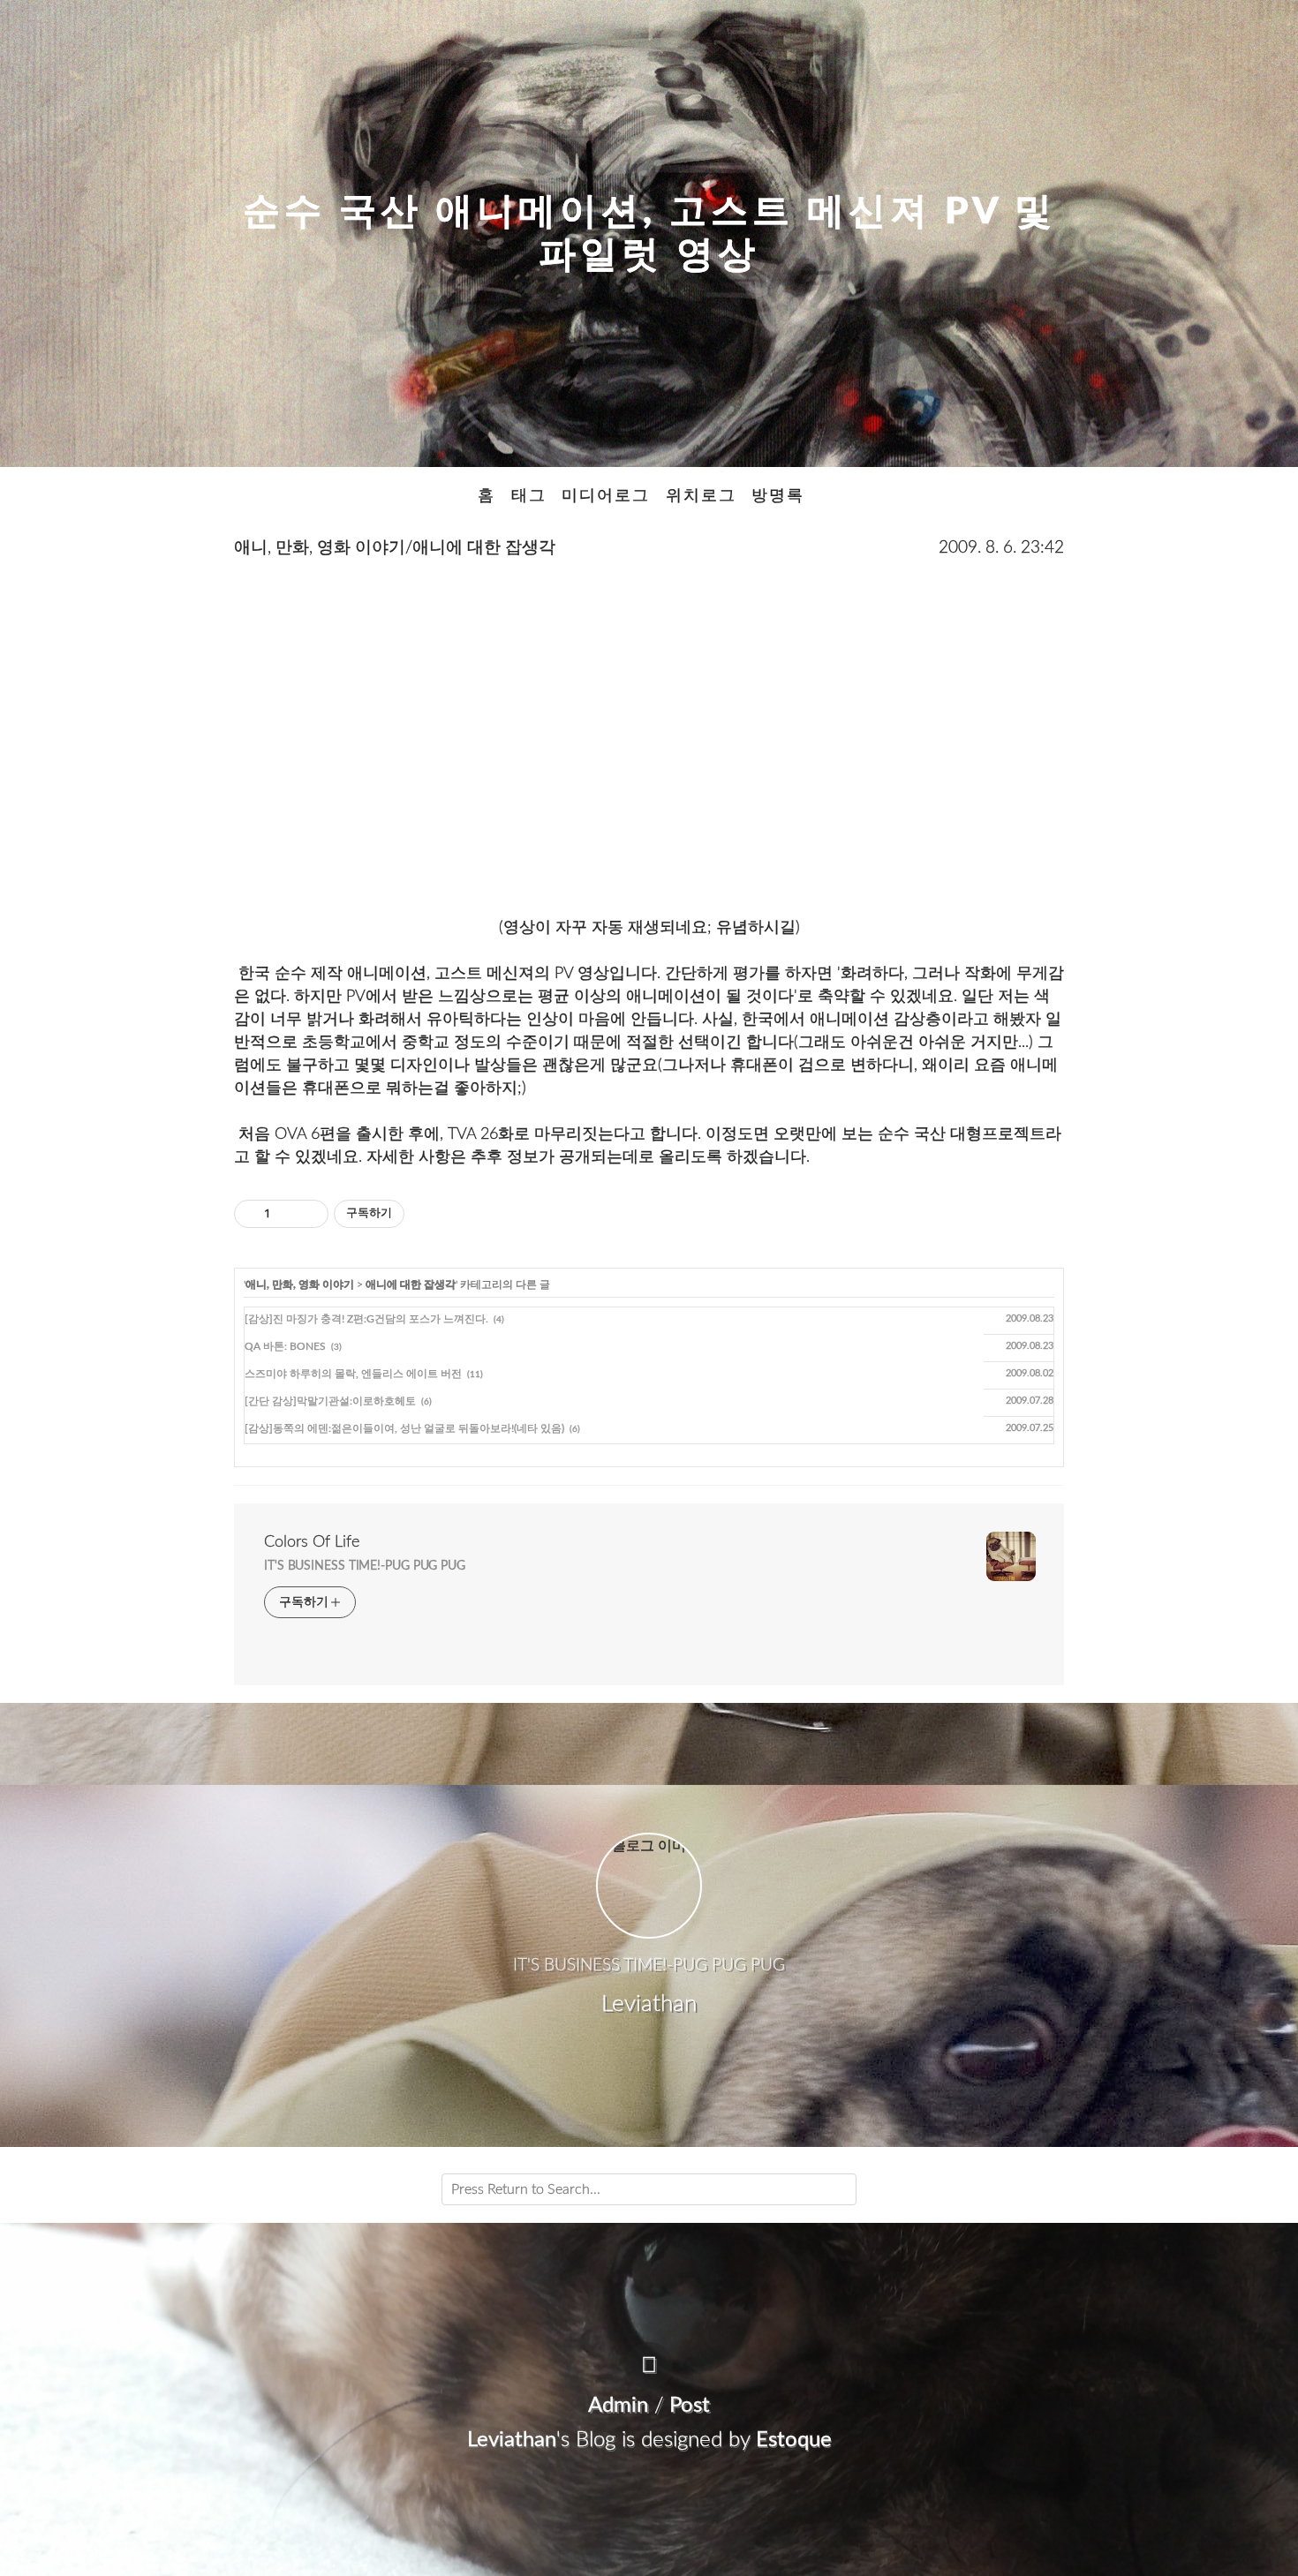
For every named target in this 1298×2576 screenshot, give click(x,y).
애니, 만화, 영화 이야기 (300, 1284)
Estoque (794, 2440)
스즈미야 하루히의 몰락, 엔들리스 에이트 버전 (353, 1374)
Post (690, 2406)
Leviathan (512, 2440)
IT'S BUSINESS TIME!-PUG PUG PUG (365, 1566)
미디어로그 (606, 496)
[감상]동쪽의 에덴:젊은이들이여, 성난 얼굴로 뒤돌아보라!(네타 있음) (404, 1428)
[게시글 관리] (309, 1214)
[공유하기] (287, 1214)
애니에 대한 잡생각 (411, 1284)
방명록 (778, 496)
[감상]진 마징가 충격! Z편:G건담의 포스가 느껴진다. (366, 1319)
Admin (618, 2406)
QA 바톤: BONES (285, 1346)
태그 (529, 496)
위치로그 (701, 496)
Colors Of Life (312, 1542)
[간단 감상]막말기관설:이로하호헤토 (330, 1401)
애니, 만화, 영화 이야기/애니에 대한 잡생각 (395, 548)
